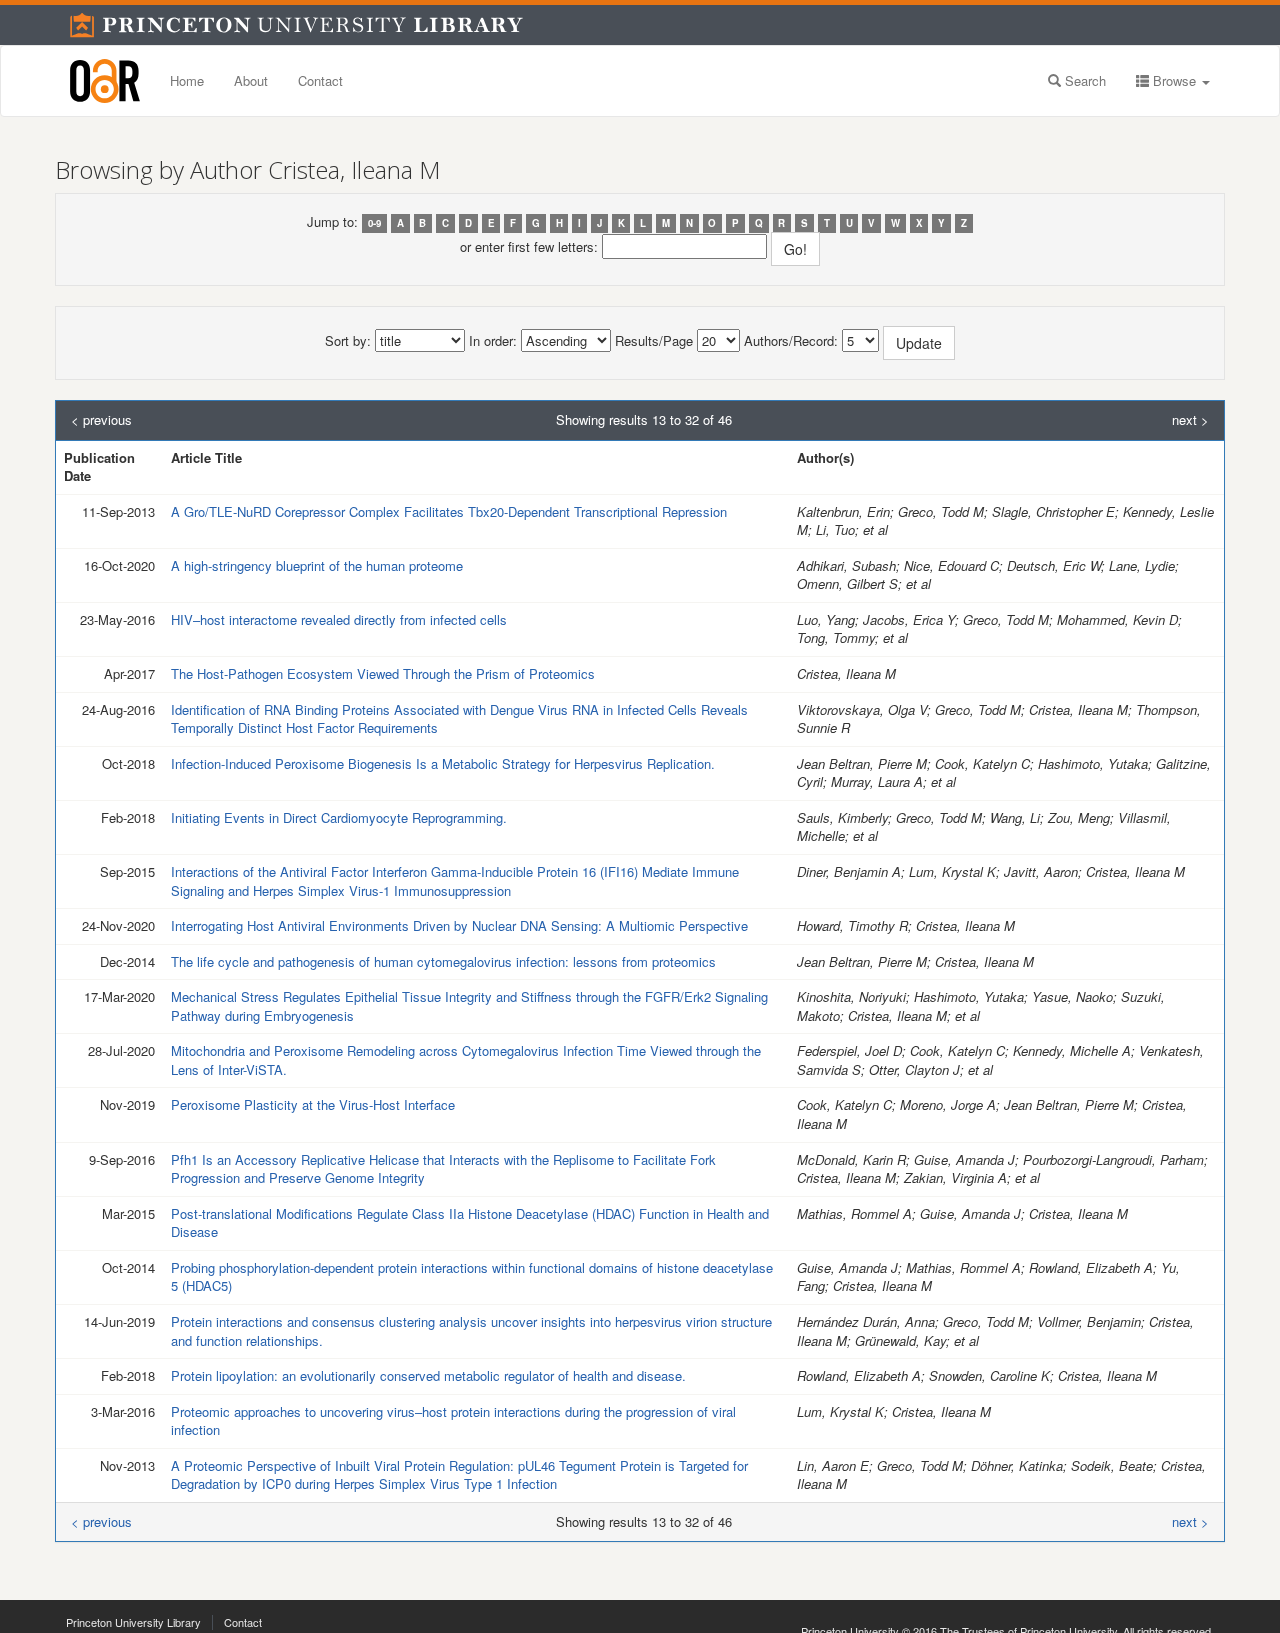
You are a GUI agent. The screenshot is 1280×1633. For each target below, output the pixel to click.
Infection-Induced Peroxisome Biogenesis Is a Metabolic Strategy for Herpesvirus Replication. (443, 763)
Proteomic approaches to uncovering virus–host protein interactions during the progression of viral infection (453, 1421)
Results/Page (654, 341)
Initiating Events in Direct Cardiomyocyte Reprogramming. (339, 817)
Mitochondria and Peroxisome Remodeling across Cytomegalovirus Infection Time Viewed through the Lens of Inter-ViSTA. (466, 1060)
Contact (320, 80)
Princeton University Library (133, 1622)
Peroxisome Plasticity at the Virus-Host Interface (313, 1104)
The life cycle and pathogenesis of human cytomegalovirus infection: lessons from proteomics (443, 961)
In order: (493, 341)
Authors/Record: (791, 341)
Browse (1174, 80)
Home (187, 80)
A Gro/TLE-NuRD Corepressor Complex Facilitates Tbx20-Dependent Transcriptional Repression (449, 511)
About (251, 80)
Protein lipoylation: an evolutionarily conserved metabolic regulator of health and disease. (428, 1375)
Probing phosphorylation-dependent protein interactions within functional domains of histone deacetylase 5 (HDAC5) (472, 1277)
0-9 (374, 223)
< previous (101, 420)
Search (1083, 80)
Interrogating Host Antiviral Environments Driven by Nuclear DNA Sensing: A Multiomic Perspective (459, 925)
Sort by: (348, 341)
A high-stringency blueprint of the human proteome (317, 565)
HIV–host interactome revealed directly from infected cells (339, 619)
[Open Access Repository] (105, 81)
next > (1190, 420)
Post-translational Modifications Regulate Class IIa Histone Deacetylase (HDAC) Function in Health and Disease (470, 1223)
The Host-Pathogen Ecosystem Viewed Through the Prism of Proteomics (383, 673)
